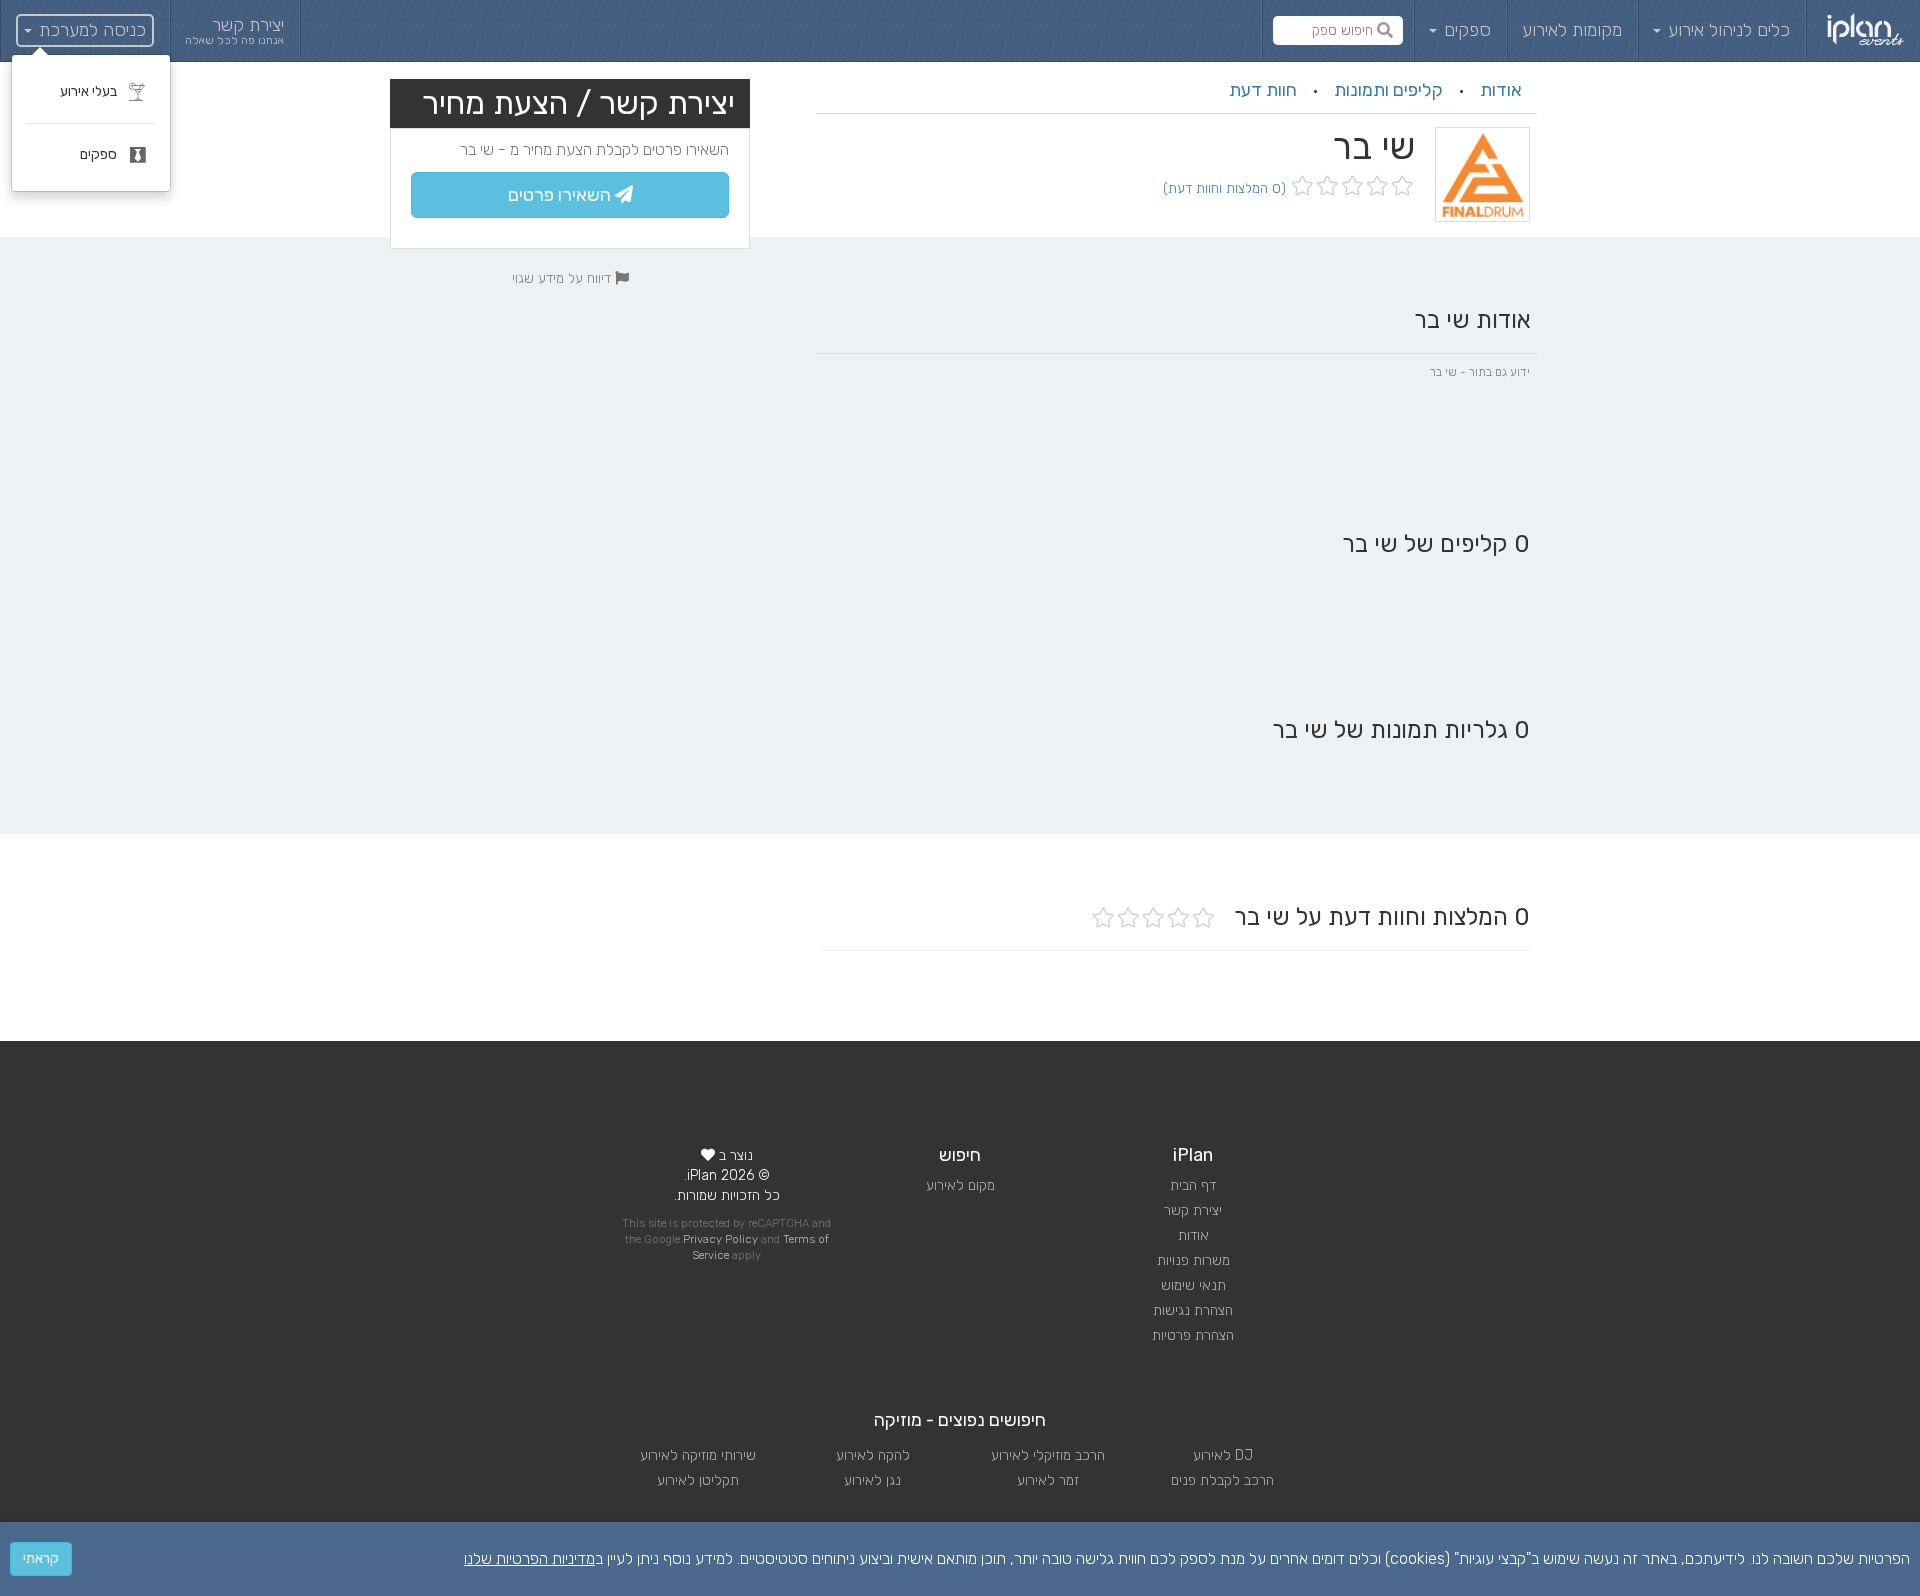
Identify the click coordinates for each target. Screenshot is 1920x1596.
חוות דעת (1263, 90)
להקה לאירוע (873, 1455)
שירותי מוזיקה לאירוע (698, 1455)
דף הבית (1193, 1185)
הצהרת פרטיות (1193, 1335)
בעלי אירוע (90, 91)
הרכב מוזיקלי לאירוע (1048, 1455)
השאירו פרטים (561, 195)
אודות (1501, 90)
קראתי (41, 1558)
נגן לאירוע (872, 1480)
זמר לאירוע (1048, 1480)
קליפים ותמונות (1388, 90)
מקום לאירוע (960, 1185)
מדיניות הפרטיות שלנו (529, 1558)
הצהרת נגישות (1193, 1310)
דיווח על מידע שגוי (563, 278)
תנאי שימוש (1193, 1285)
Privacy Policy (720, 1239)
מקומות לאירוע (1572, 30)
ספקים (1465, 30)
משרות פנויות (1193, 1260)
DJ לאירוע (1223, 1455)
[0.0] (1350, 187)
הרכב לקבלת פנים (1222, 1480)
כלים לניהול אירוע (1726, 30)
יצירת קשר (1193, 1210)
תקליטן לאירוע (698, 1480)
